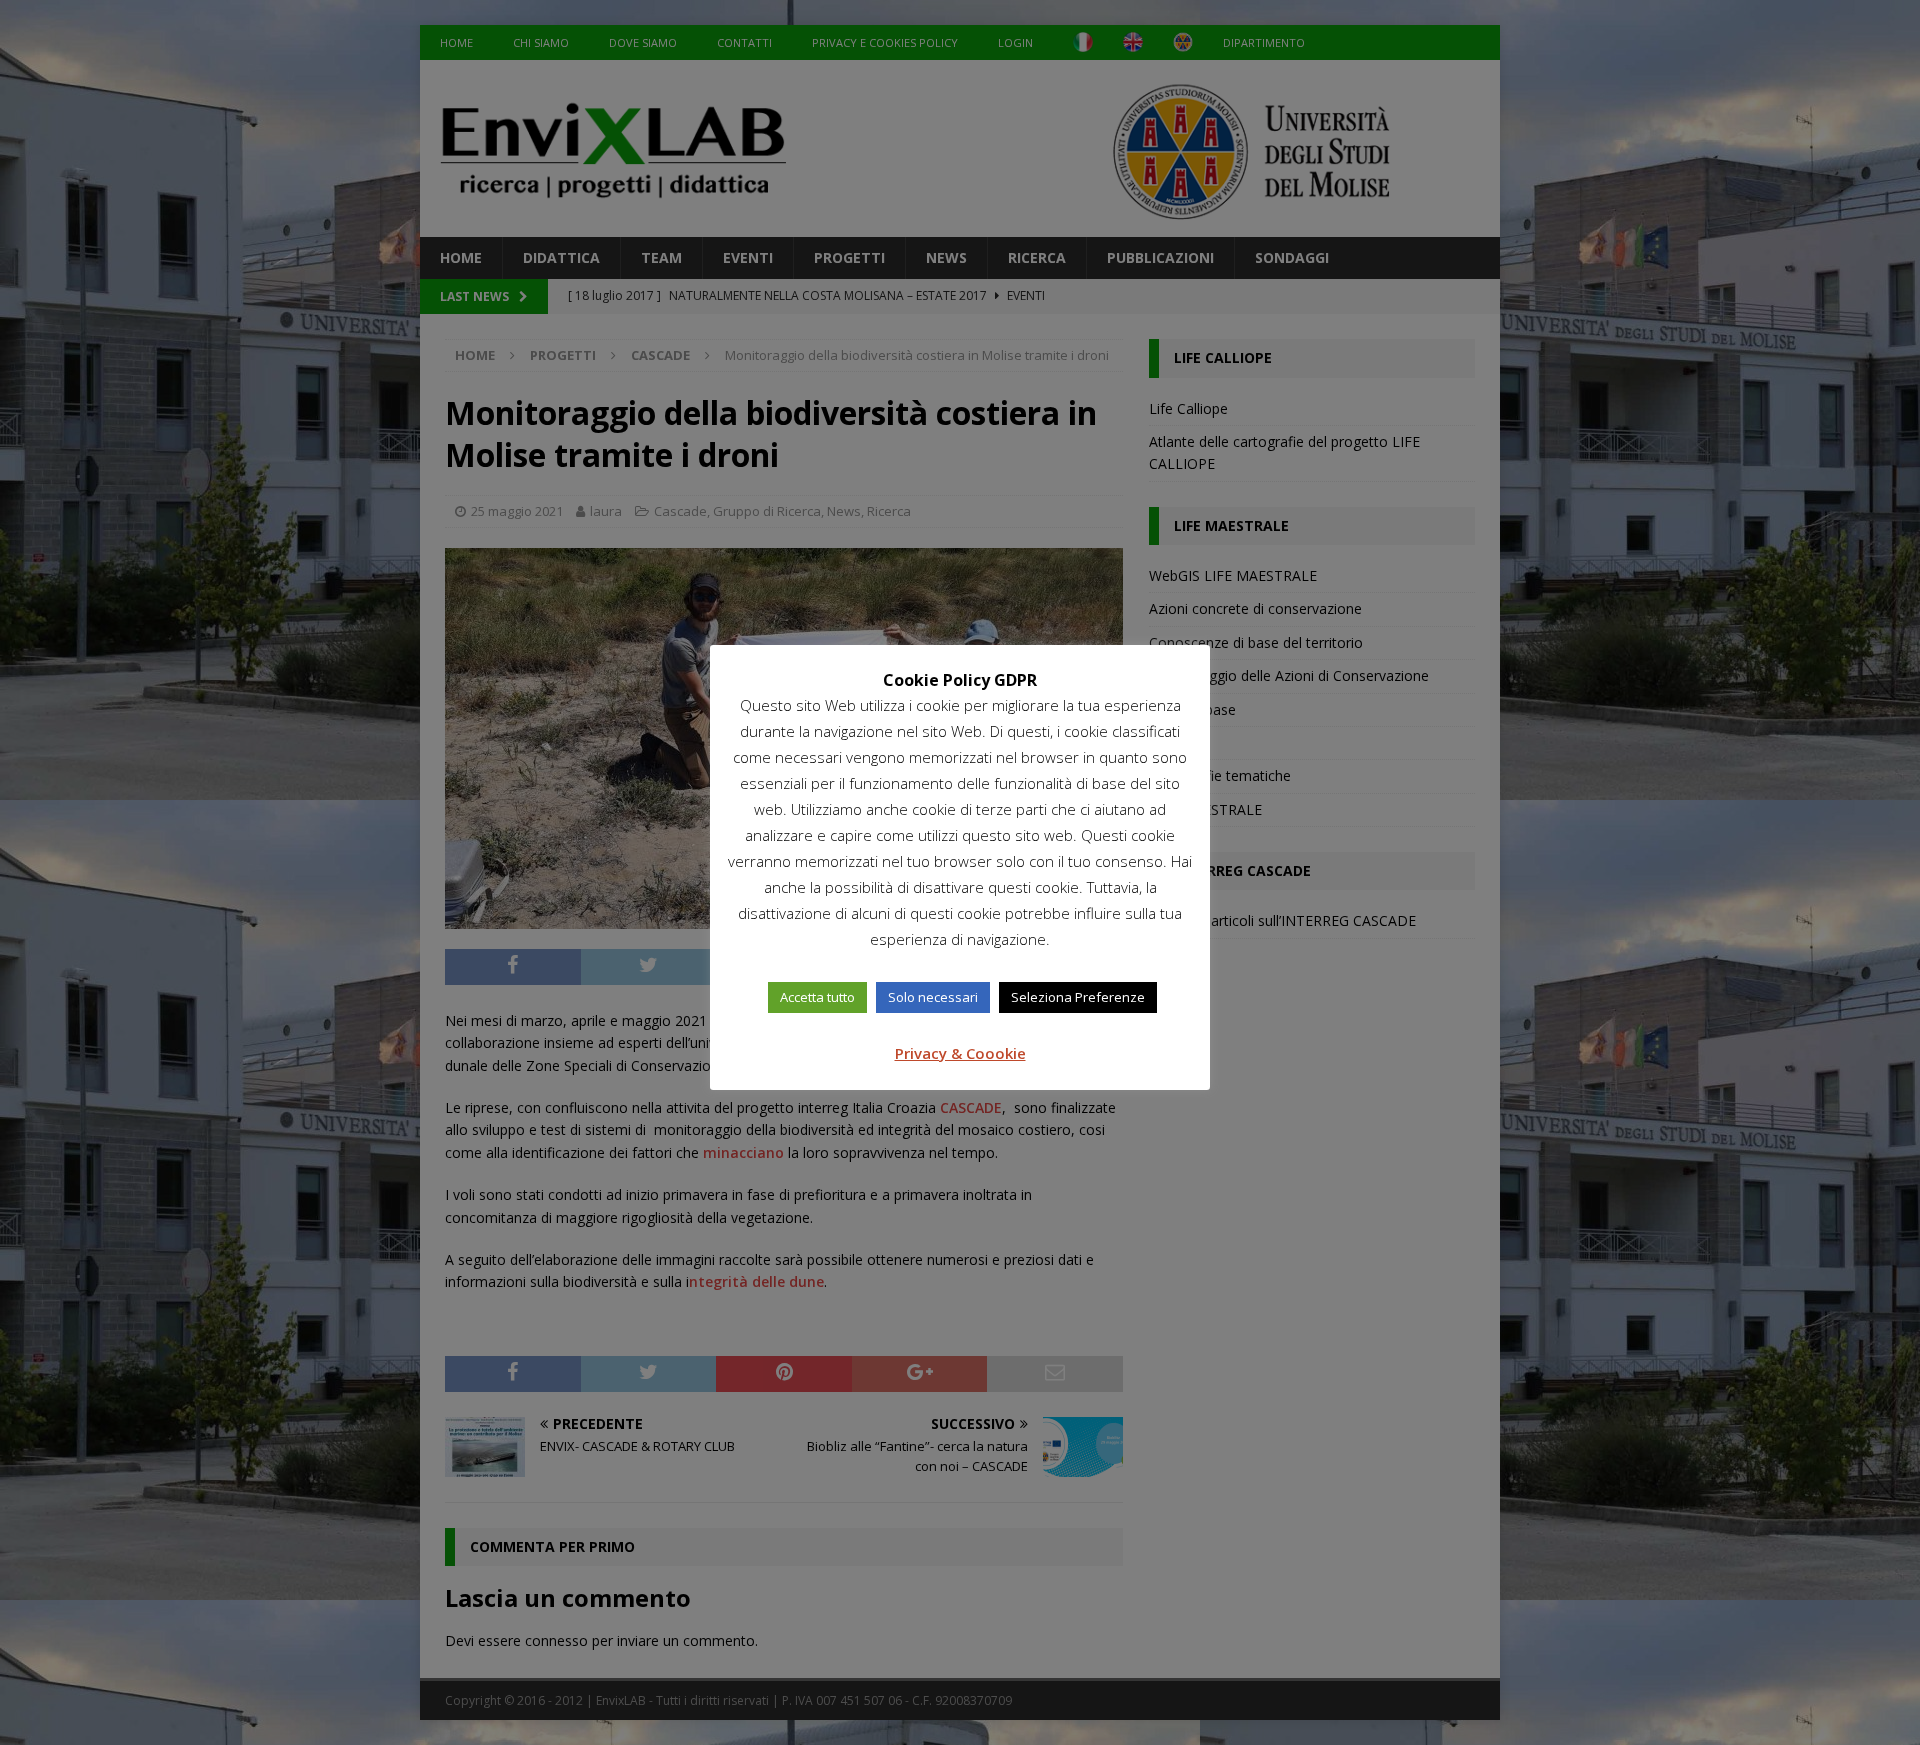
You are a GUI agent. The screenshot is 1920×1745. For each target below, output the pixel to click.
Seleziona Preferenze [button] (1078, 997)
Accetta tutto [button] (817, 997)
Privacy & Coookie (960, 1053)
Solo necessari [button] (933, 997)
